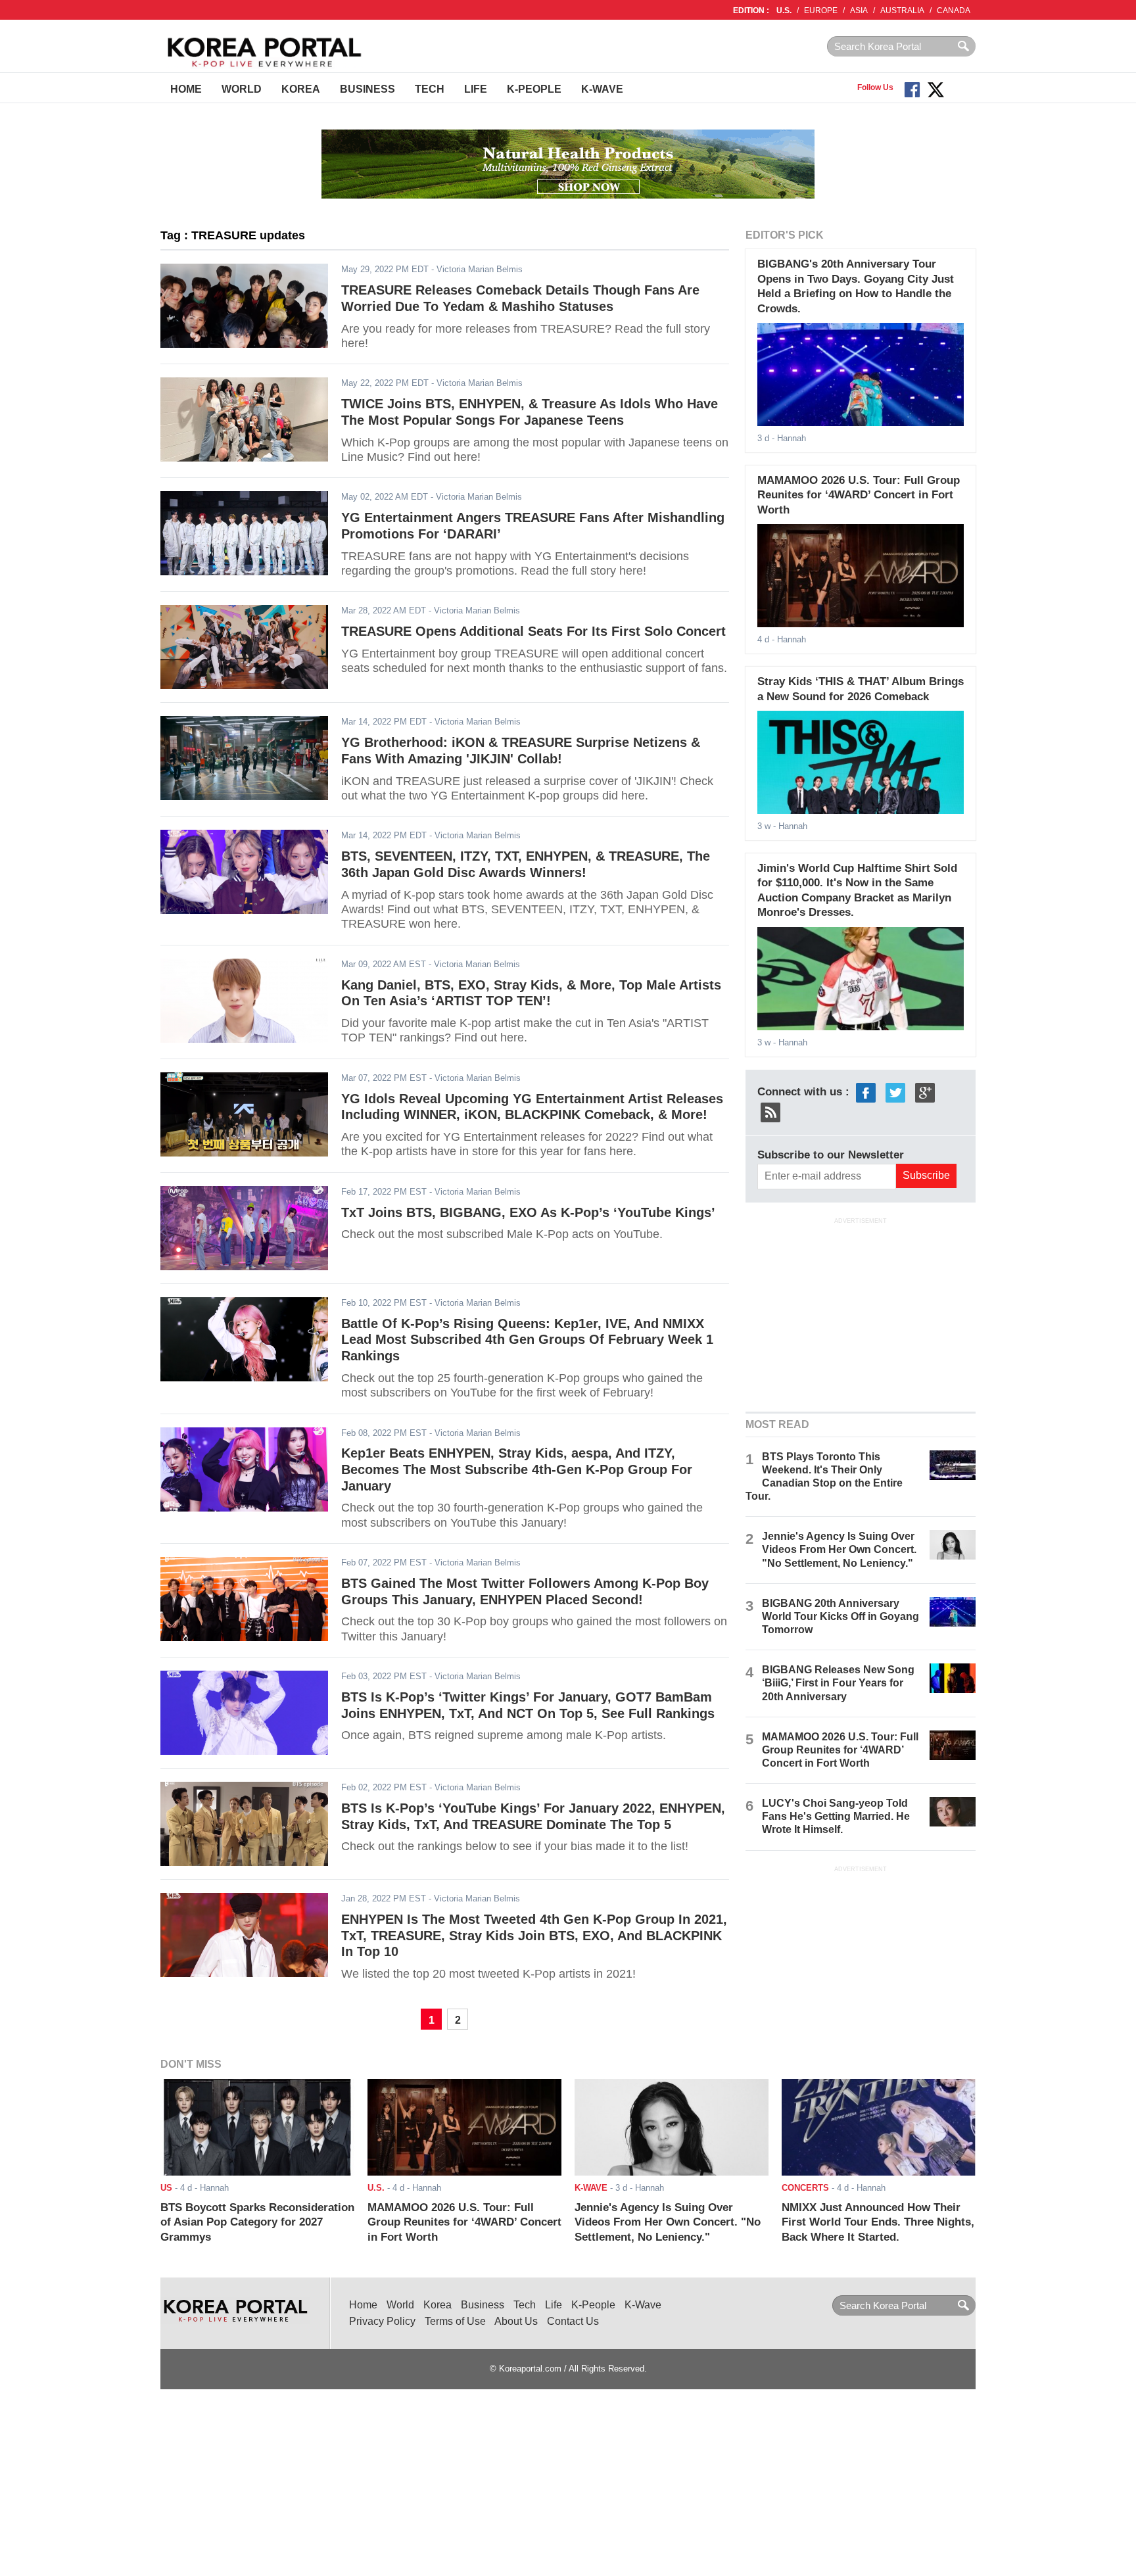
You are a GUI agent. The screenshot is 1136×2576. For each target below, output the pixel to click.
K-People (534, 89)
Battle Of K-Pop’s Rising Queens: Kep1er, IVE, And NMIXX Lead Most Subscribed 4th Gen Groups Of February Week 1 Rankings (527, 1340)
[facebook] (866, 1092)
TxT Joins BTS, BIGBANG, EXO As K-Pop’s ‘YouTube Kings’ (528, 1212)
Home (186, 89)
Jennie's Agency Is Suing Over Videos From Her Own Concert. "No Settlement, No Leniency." (839, 1549)
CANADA (954, 11)
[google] (925, 1092)
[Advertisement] (861, 1313)
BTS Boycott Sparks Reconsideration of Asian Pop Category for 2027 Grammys (257, 2222)
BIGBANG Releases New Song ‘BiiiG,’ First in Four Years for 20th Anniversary (838, 1683)
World (242, 89)
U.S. (784, 11)
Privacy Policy (382, 2321)
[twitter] (895, 1092)
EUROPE (821, 11)
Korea (301, 89)
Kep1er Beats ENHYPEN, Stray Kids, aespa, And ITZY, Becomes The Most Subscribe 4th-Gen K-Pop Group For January (517, 1469)
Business (367, 89)
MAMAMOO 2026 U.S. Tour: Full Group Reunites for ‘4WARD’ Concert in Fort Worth (859, 495)
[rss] (770, 1111)
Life (476, 89)
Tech (430, 89)
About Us (516, 2321)
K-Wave (602, 89)
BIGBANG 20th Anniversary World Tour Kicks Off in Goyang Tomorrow (840, 1616)
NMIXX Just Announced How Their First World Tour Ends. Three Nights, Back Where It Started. (878, 2222)
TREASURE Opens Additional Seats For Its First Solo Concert (533, 631)
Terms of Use (455, 2321)
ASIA (859, 11)
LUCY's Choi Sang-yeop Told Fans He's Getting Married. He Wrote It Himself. (836, 1816)
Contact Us (573, 2321)
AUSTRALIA (902, 11)
